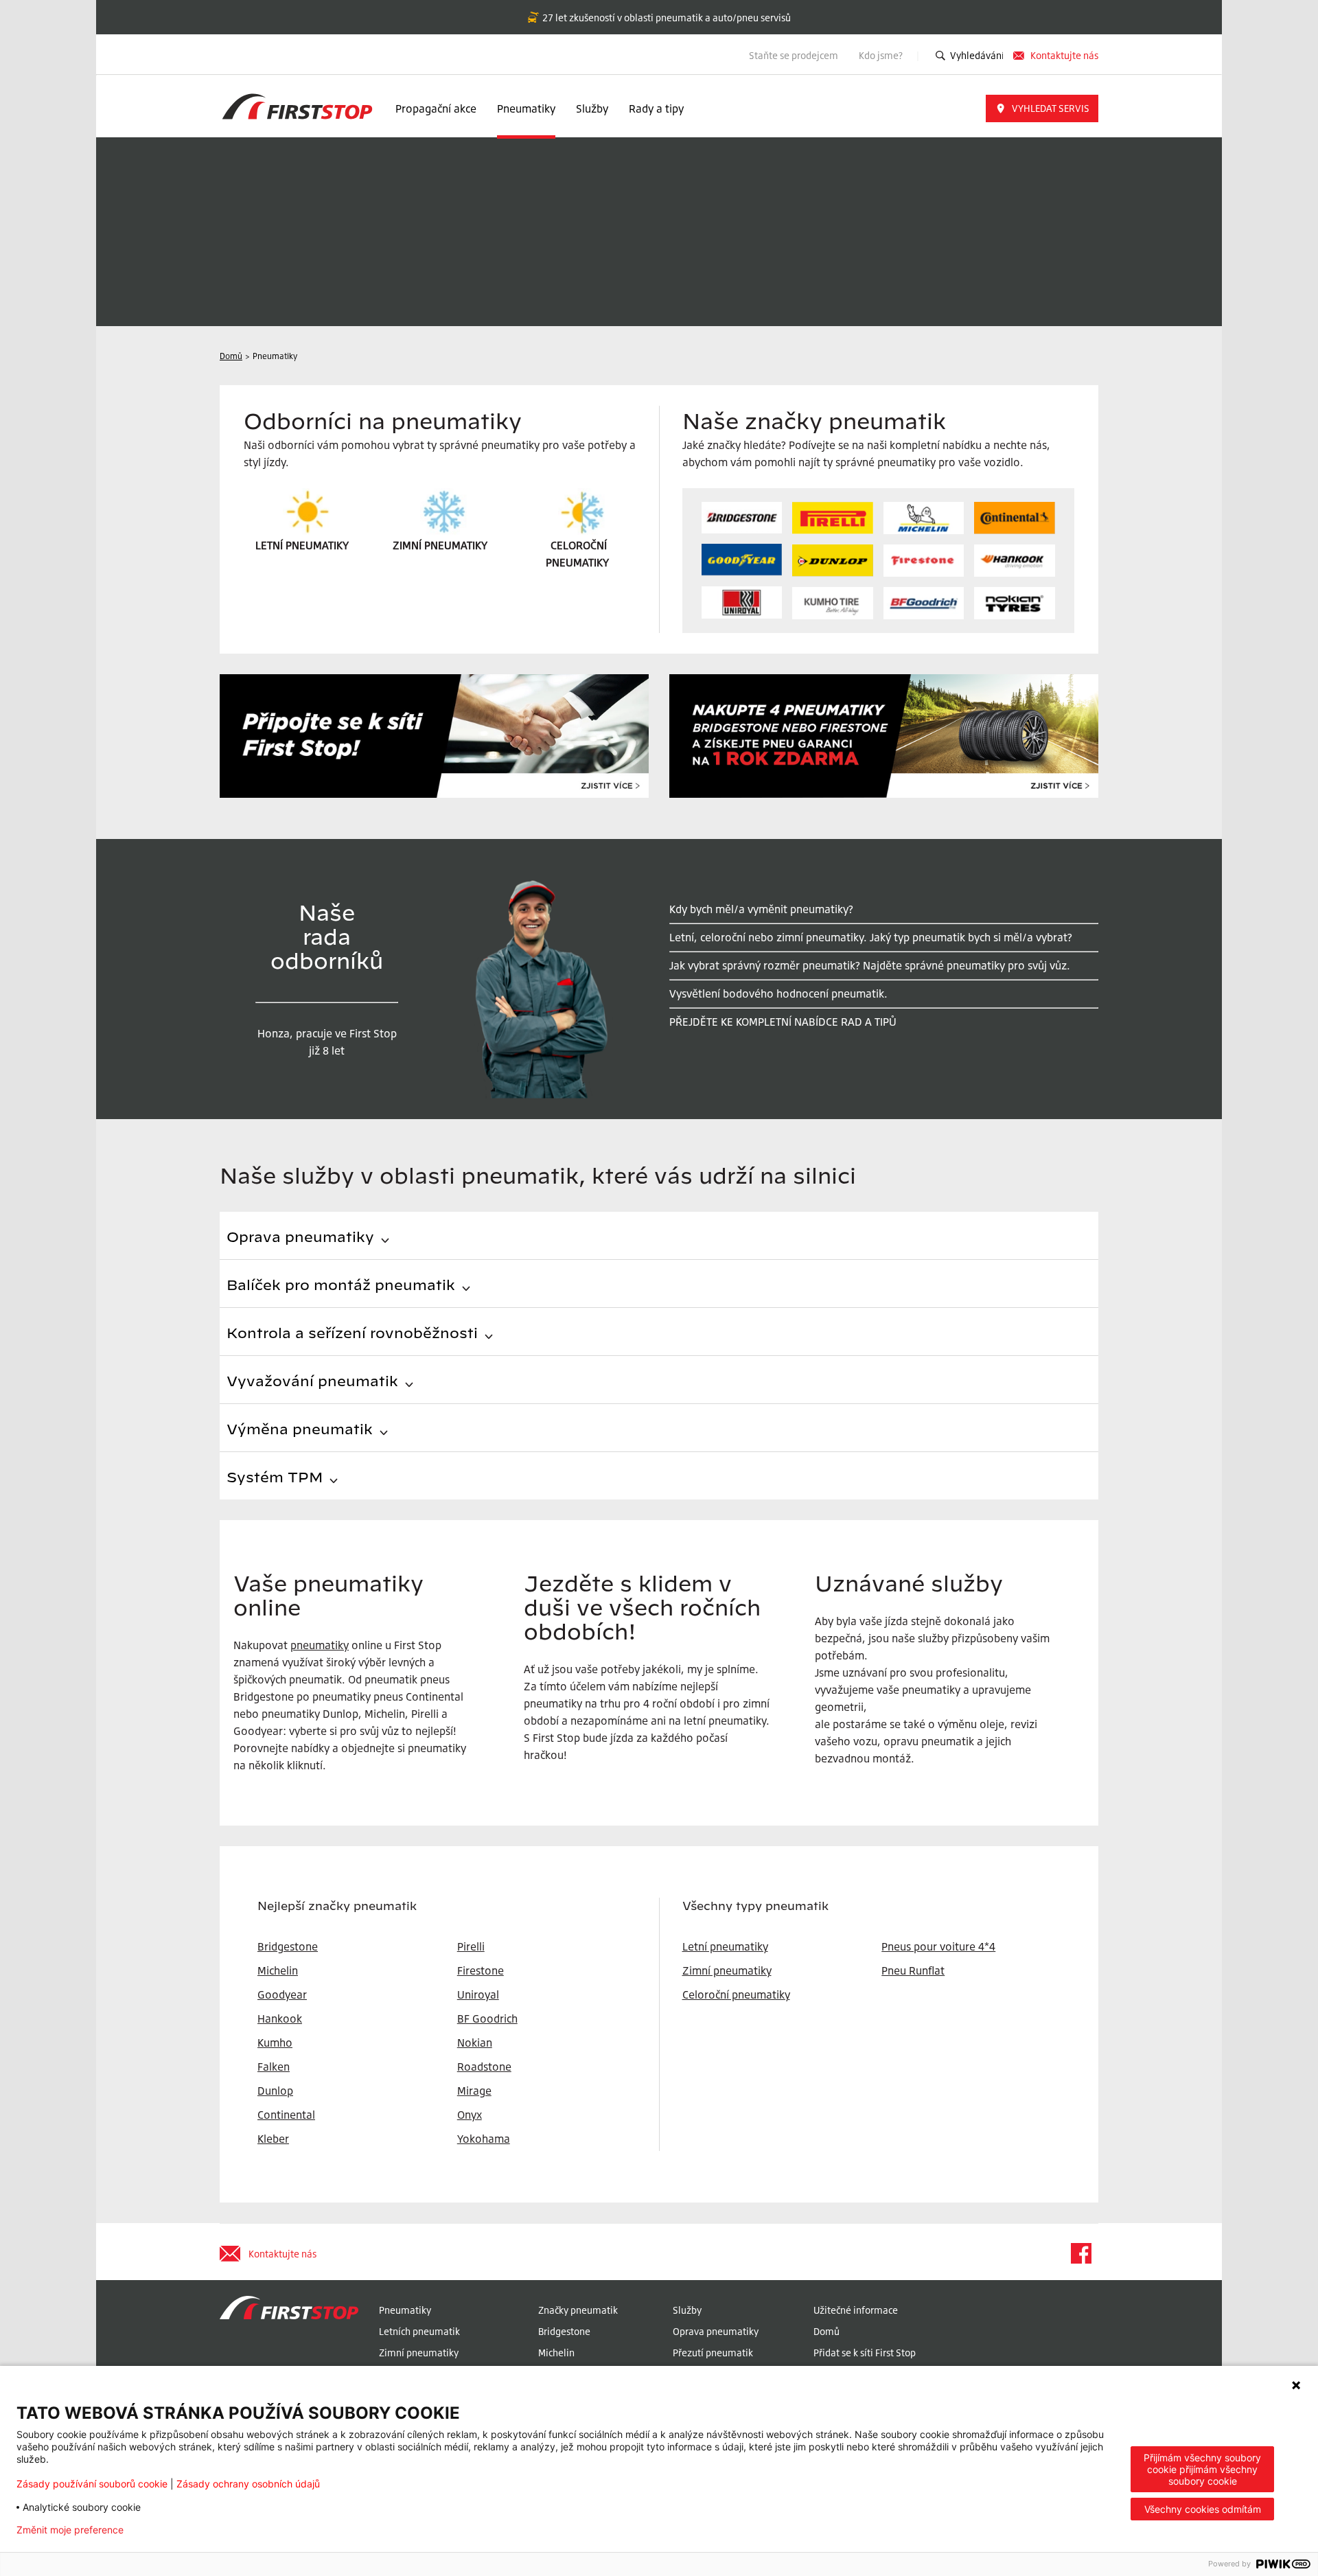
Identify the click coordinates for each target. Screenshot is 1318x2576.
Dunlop (275, 2091)
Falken (274, 2067)
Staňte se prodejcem (794, 55)
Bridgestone (564, 2331)
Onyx (470, 2115)
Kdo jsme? (882, 55)
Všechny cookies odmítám (1203, 2509)
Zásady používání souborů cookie (92, 2484)
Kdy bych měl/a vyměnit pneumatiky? (761, 909)
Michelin (556, 2353)
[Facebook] (1080, 2253)
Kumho (275, 2043)
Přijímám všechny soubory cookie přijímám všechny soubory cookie (1202, 2469)
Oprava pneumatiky (716, 2331)
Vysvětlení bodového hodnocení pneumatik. (778, 993)
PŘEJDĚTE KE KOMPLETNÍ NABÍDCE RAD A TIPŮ (783, 1022)
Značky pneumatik (578, 2310)
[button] (1042, 108)
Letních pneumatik (419, 2331)
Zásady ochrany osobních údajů (248, 2484)
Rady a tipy (656, 108)
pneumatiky (320, 1645)
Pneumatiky (526, 108)
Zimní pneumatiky (727, 1970)
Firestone (481, 1970)
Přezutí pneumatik (713, 2353)
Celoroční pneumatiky (736, 1994)
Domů (826, 2331)
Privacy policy (177, 2530)
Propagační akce (436, 108)
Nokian (475, 2043)
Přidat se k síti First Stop (865, 2353)
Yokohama (484, 2139)
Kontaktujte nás (1064, 55)
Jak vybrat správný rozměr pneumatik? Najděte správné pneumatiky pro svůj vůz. (870, 965)
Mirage (474, 2091)
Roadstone (484, 2067)
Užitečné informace (856, 2310)
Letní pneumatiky (725, 1946)
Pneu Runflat (913, 1970)
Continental (286, 2115)
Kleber (273, 2139)
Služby (592, 108)
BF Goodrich (487, 2019)
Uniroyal (478, 1994)
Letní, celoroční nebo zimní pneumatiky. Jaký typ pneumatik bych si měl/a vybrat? (871, 937)
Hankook (280, 2019)
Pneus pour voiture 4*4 (938, 1946)
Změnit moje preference (70, 2530)
